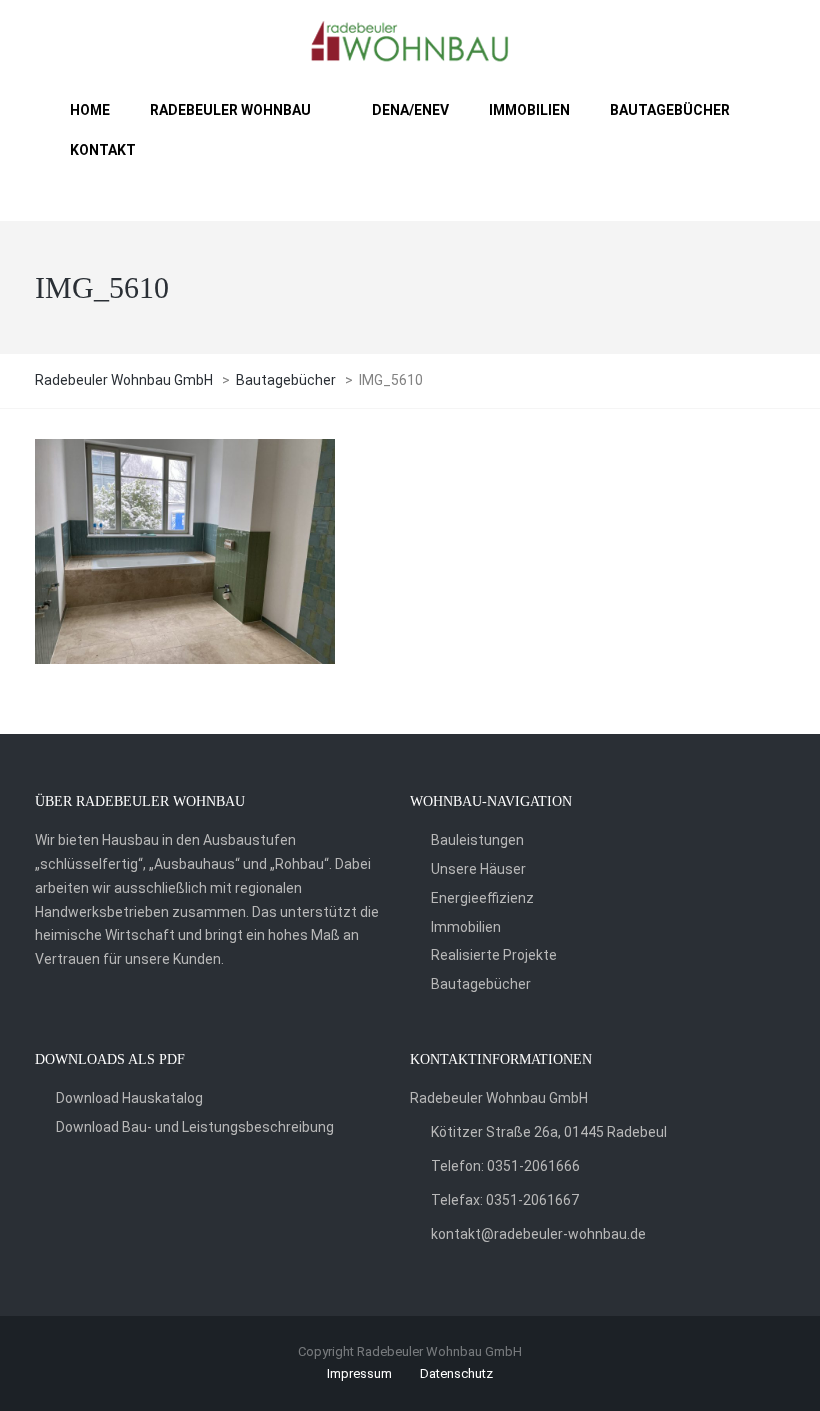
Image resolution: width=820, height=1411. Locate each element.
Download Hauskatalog (129, 1098)
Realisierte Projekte (494, 955)
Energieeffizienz (482, 898)
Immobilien (466, 927)
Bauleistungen (477, 840)
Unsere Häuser (478, 869)
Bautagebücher (481, 984)
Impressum (359, 1373)
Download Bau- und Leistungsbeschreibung (195, 1127)
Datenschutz (456, 1373)
